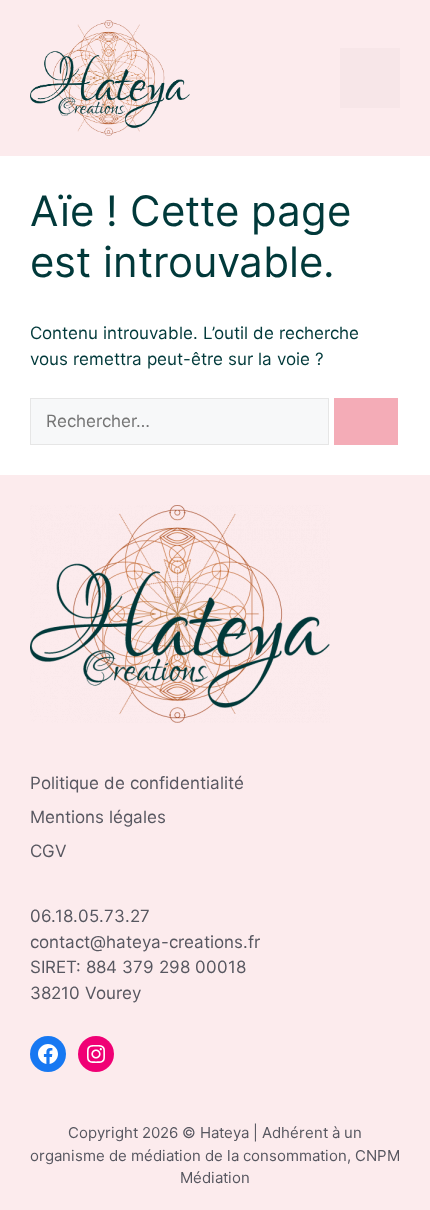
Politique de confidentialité (137, 783)
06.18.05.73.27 (90, 916)
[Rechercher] (366, 422)
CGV (48, 851)
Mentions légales (98, 817)
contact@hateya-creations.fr (145, 942)
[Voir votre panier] (314, 78)
